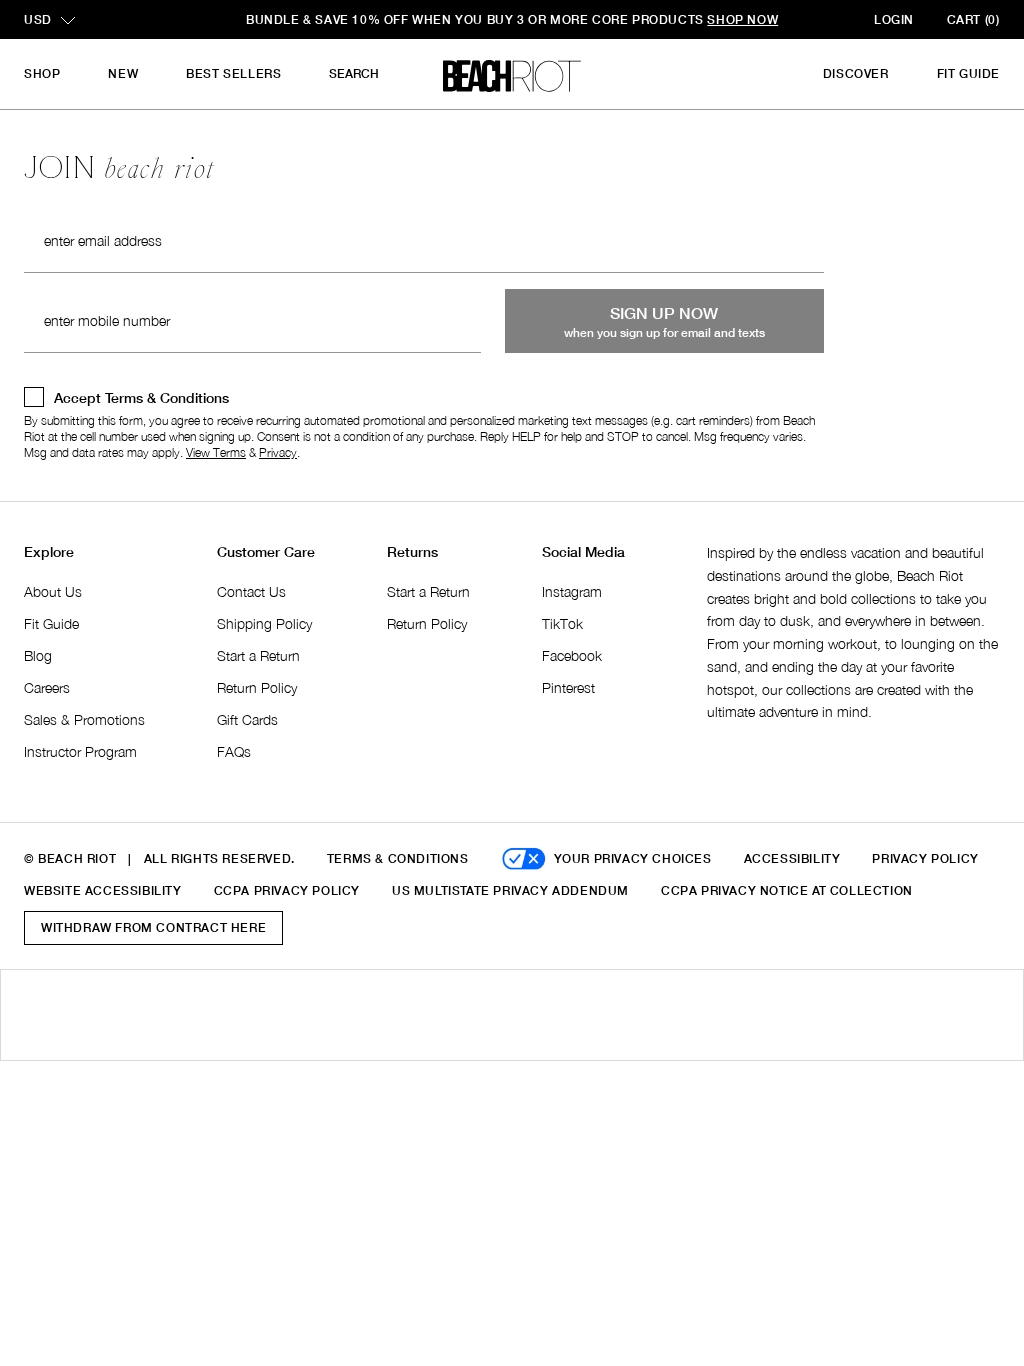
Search (354, 73)
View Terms (216, 452)
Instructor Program (80, 751)
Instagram (572, 591)
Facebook (572, 655)
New (123, 73)
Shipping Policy (264, 623)
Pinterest (568, 687)
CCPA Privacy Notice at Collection (787, 890)
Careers (47, 687)
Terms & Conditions (398, 858)
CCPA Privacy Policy (287, 890)
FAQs (234, 751)
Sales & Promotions (84, 719)
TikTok (562, 623)
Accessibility (792, 858)
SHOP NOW (733, 19)
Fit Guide (968, 73)
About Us (53, 591)
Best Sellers (233, 73)
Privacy (278, 452)
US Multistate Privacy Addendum (510, 890)
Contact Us (251, 591)
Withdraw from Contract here (153, 927)
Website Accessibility (103, 890)
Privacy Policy (925, 858)
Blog (38, 655)
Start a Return (258, 655)
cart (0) (973, 19)
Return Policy (257, 687)
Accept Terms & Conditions (141, 397)
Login (894, 19)
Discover (856, 73)
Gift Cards (247, 719)
